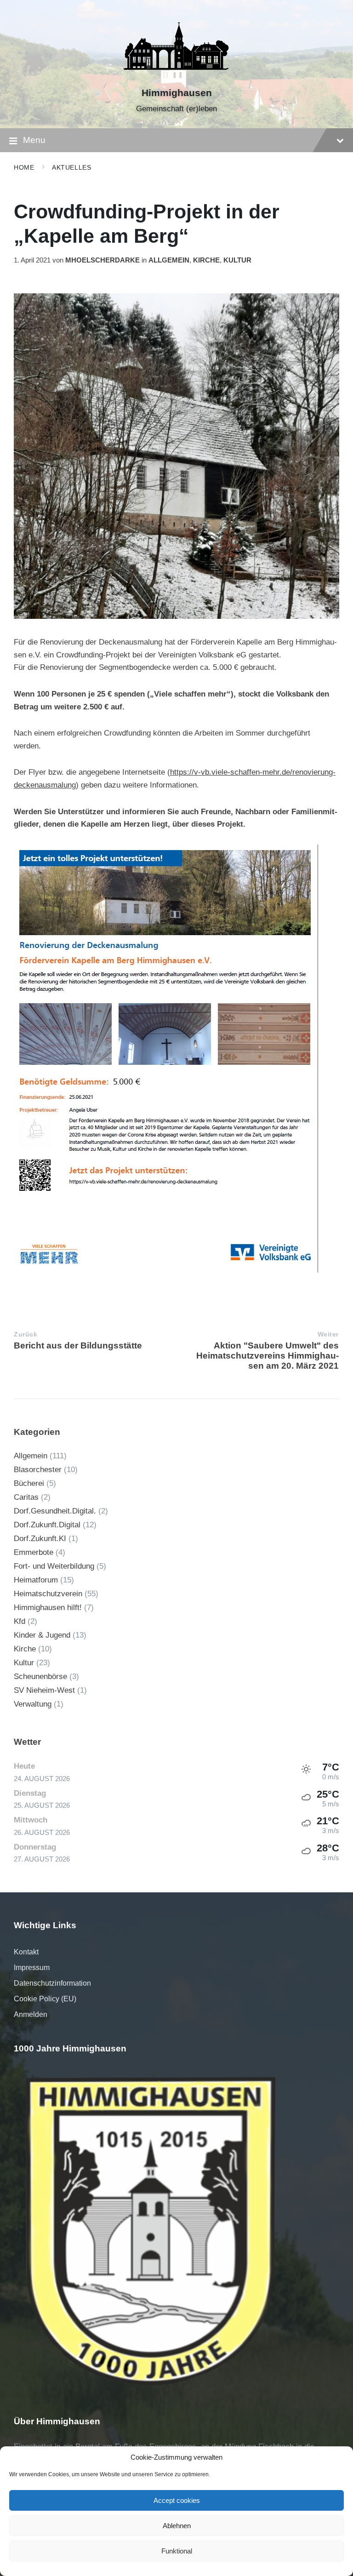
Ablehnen (177, 2526)
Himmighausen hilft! (48, 1608)
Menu (34, 140)
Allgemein (169, 260)
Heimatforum (36, 1580)
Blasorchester (38, 1470)
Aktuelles (71, 167)
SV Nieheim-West (44, 1690)
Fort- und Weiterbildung (54, 1566)
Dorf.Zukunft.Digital (47, 1525)
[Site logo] (176, 77)
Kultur (237, 260)
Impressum (32, 1968)
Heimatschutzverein (48, 1594)
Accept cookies (177, 2500)
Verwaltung (33, 1704)
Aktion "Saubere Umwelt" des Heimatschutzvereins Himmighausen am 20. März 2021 (268, 1356)
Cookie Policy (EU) (45, 1999)
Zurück (26, 1334)
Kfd (20, 1621)
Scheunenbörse (40, 1676)
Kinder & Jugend (42, 1635)
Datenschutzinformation (52, 1983)
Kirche (206, 260)
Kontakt (26, 1952)
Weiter (328, 1334)
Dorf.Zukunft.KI (40, 1539)
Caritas (26, 1497)
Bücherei (29, 1483)
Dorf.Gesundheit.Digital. (55, 1511)
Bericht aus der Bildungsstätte (78, 1345)
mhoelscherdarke (102, 260)
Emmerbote (34, 1552)
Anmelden (31, 2014)
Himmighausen (177, 93)
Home (24, 167)
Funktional (177, 2551)
